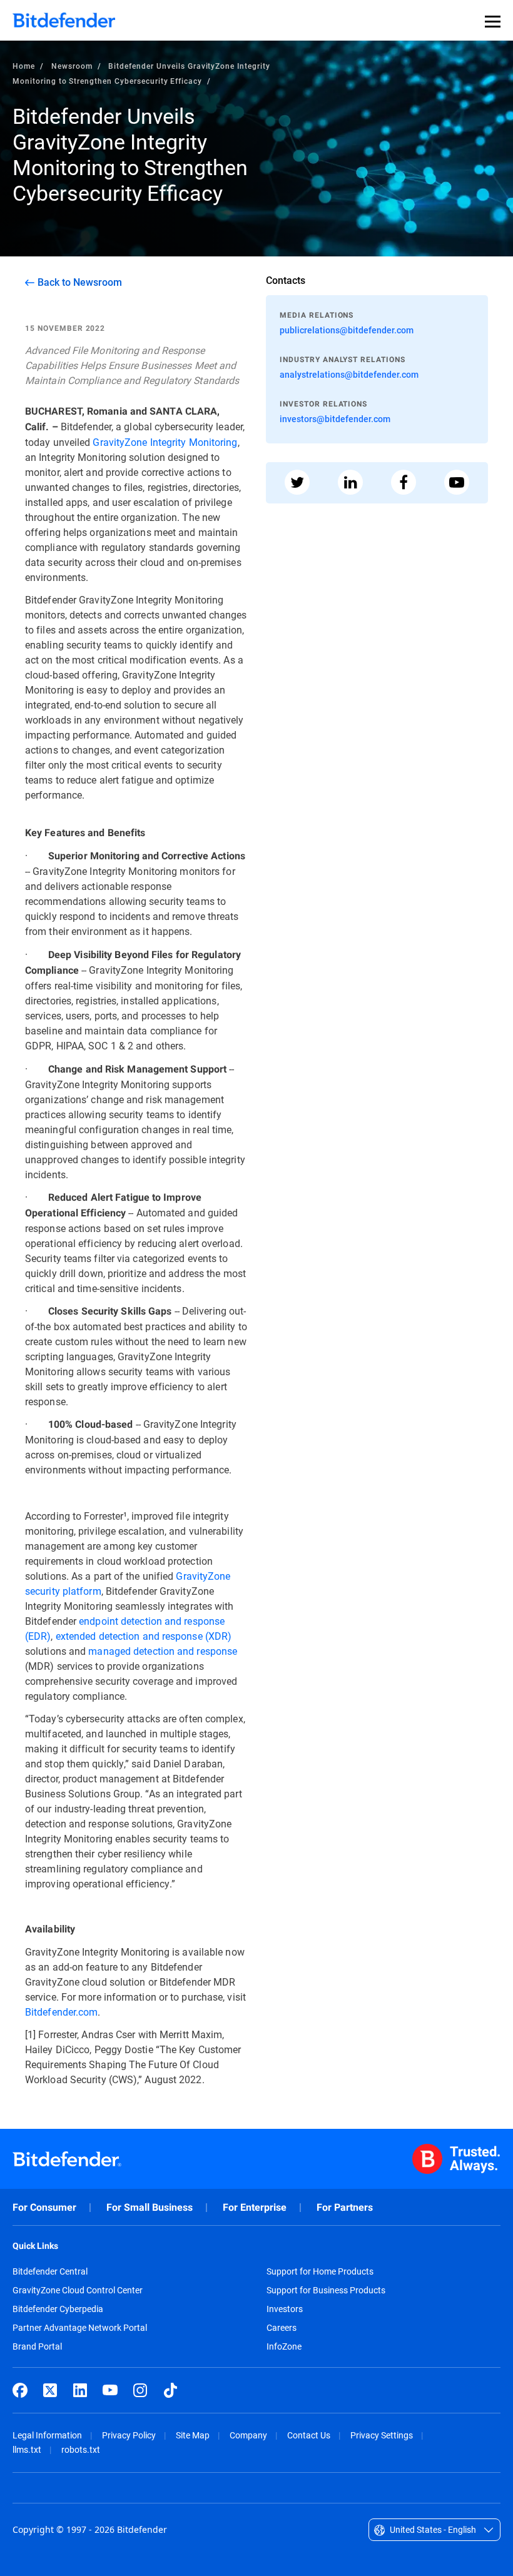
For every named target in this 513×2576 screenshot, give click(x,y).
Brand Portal (37, 2346)
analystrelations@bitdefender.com (349, 374)
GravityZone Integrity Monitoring (165, 442)
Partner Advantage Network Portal (80, 2328)
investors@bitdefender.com (335, 419)
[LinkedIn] (80, 2390)
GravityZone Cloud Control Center (78, 2290)
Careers (282, 2328)
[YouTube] (110, 2390)
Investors (285, 2309)
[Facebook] (20, 2390)
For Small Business (150, 2207)
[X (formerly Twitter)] (50, 2390)
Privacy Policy (129, 2435)
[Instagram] (140, 2390)
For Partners (345, 2207)
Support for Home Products (320, 2271)
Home (24, 66)
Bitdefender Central (50, 2271)
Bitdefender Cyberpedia (58, 2309)
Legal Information (47, 2435)
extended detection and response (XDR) (144, 1636)
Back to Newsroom (80, 282)
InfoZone (284, 2346)
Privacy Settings (382, 2435)
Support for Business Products (326, 2290)
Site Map (193, 2435)
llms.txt (27, 2449)
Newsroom (72, 66)
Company (248, 2435)
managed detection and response (163, 1651)
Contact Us (309, 2435)
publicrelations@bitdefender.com (347, 330)
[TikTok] (170, 2390)
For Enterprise (255, 2207)
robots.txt (81, 2449)
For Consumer (44, 2207)
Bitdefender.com (61, 2012)
